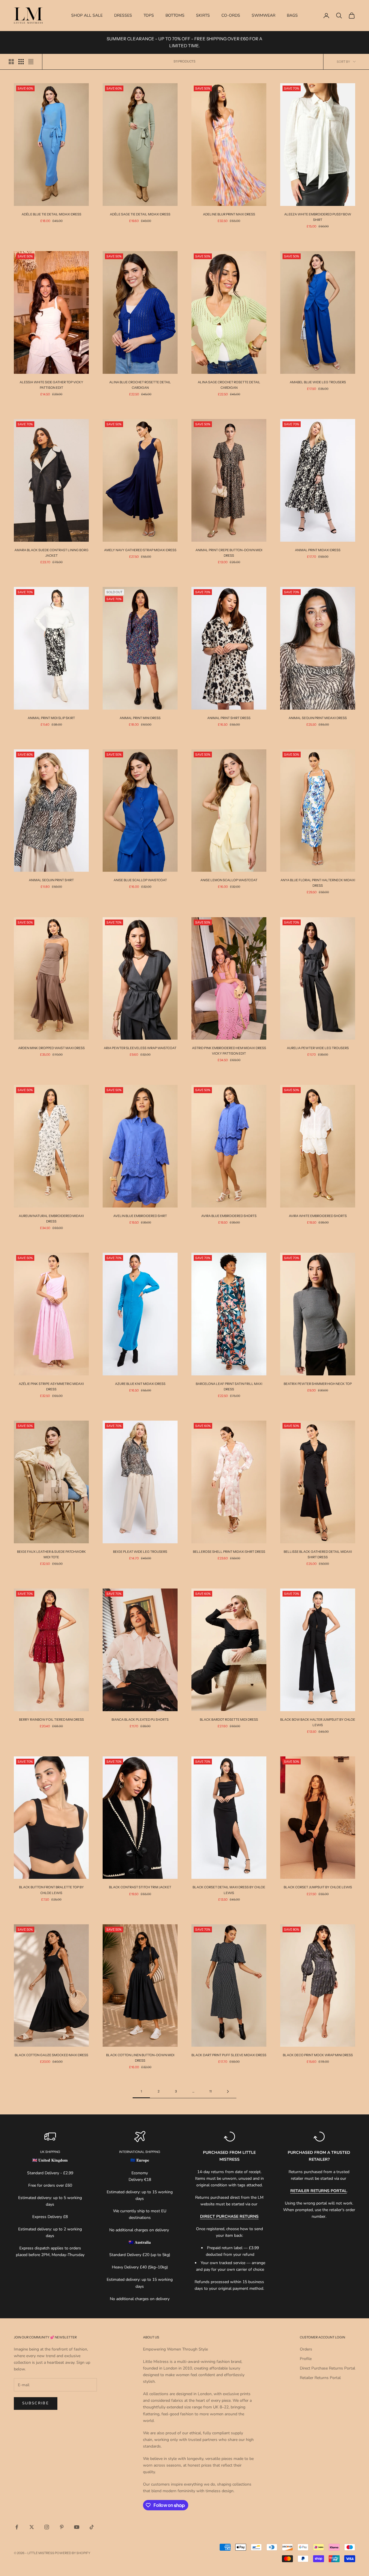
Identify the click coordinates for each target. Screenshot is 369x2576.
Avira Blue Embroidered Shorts (229, 1216)
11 (210, 2091)
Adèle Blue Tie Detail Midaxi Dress (51, 214)
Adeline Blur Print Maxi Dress (229, 214)
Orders (306, 2349)
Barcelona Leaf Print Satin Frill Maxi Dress (229, 1386)
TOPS (149, 15)
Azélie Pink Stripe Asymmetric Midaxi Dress (51, 1386)
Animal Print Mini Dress (140, 718)
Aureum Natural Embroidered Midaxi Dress (51, 1219)
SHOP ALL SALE (87, 15)
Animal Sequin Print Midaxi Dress (318, 718)
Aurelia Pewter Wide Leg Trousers (318, 1048)
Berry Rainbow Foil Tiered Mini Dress (51, 1720)
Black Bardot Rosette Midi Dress (229, 1720)
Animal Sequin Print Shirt (51, 880)
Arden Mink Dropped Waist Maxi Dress (51, 1048)
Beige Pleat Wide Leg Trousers (140, 1552)
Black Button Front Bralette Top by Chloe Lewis (51, 1890)
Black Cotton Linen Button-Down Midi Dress (140, 2058)
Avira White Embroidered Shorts (318, 1216)
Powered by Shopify (73, 2553)
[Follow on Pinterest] (62, 2527)
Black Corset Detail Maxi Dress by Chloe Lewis (229, 1890)
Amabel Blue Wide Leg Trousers (318, 382)
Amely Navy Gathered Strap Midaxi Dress (140, 550)
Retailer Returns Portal (320, 2378)
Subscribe (36, 2403)
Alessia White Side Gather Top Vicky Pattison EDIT (51, 385)
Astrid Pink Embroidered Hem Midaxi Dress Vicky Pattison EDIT (229, 1051)
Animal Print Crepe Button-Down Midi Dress (229, 553)
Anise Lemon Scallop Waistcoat (229, 880)
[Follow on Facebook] (17, 2527)
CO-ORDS (231, 15)
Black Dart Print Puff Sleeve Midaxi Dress (229, 2055)
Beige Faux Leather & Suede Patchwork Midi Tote (51, 1554)
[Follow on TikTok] (92, 2527)
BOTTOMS (175, 15)
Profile (306, 2359)
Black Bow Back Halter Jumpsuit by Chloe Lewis (318, 1722)
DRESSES (123, 15)
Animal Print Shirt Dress (229, 718)
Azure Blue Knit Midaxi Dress (140, 1384)
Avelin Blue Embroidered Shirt (140, 1216)
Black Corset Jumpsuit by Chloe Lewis (318, 1887)
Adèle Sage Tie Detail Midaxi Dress (140, 214)
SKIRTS (203, 15)
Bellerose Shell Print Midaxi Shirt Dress (229, 1552)
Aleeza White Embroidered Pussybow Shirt (318, 217)
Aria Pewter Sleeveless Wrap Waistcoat (140, 1048)
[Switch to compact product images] (31, 62)
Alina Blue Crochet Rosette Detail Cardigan (140, 385)
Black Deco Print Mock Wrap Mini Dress (318, 2055)
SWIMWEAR (263, 15)
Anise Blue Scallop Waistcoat (140, 880)
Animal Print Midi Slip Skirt (51, 718)
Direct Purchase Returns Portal (327, 2368)
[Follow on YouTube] (77, 2527)
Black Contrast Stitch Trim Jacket (140, 1887)
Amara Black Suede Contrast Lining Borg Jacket (51, 553)
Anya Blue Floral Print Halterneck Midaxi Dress (318, 883)
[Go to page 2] (228, 2091)
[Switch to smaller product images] (21, 62)
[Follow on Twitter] (32, 2527)
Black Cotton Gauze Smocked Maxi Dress (51, 2055)
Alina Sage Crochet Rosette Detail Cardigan (229, 385)
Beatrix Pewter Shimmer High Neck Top (318, 1384)
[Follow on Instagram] (47, 2527)
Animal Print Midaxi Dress (318, 550)
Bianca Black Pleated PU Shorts (140, 1720)
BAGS (292, 15)
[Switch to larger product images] (11, 62)
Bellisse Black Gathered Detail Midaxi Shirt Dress (318, 1554)
